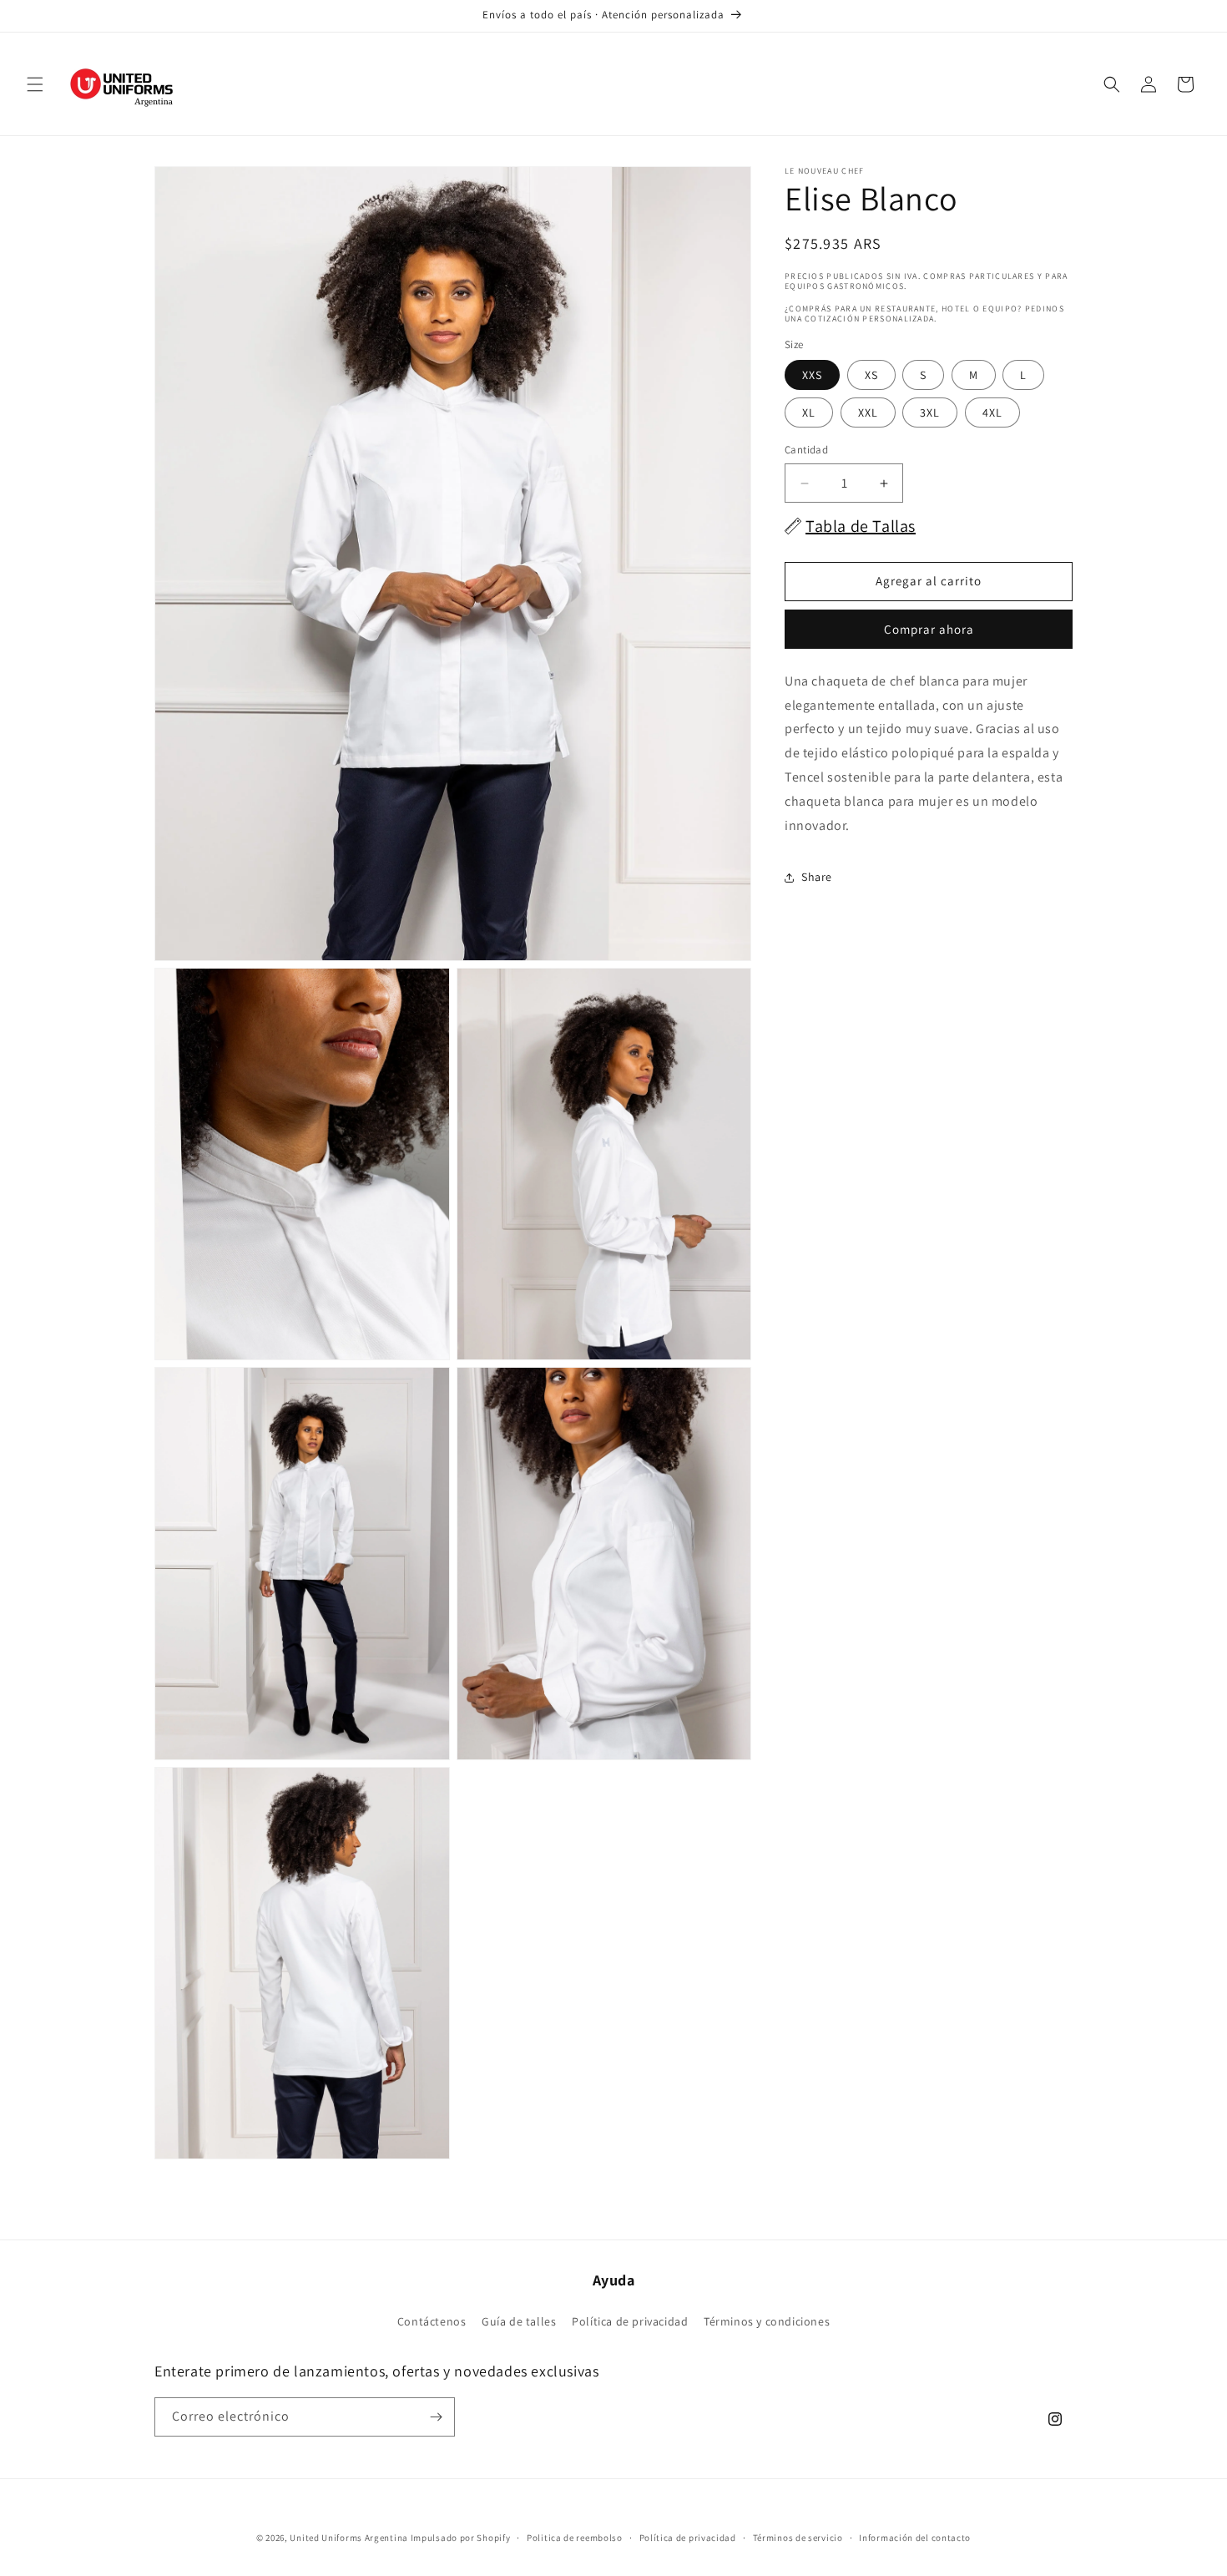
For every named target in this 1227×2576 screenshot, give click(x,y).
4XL (992, 413)
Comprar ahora (929, 629)
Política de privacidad (630, 2321)
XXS (812, 376)
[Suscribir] (436, 2417)
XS (871, 376)
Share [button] (817, 877)
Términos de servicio (798, 2538)
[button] (35, 84)
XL (809, 413)
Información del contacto (915, 2538)
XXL (868, 413)
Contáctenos (432, 2321)
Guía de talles (519, 2321)
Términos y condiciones (767, 2321)
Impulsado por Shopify (461, 2538)
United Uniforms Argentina (349, 2538)
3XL (930, 413)
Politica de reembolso (575, 2538)
